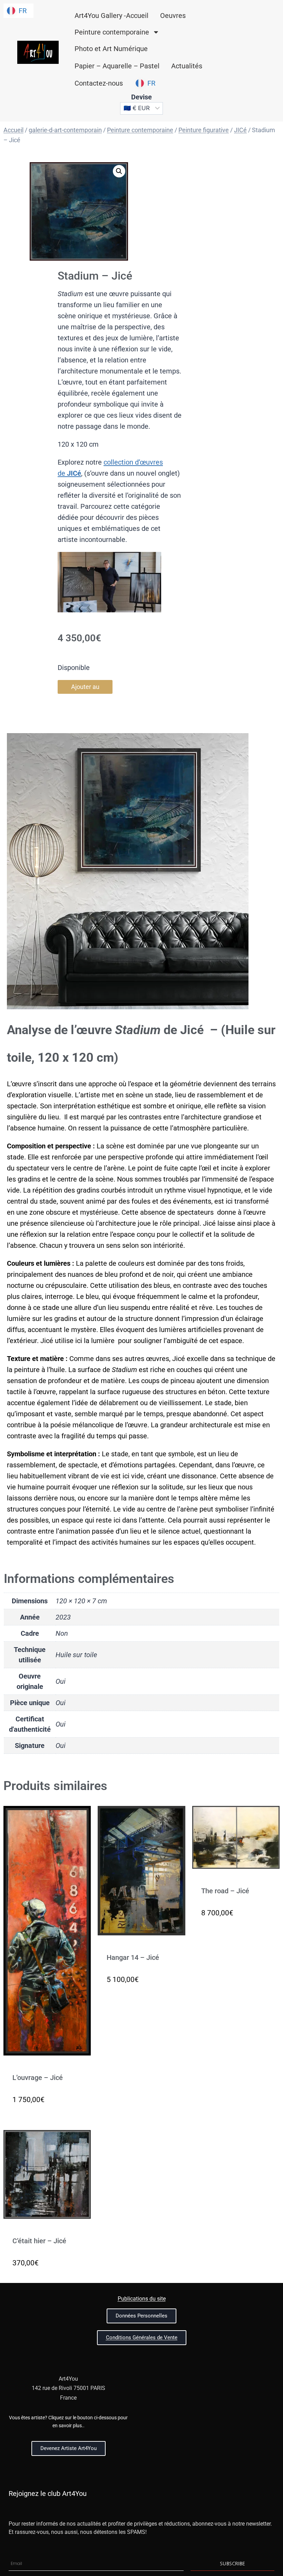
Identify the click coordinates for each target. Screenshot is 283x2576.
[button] (119, 171)
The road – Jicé (225, 1891)
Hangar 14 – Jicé (133, 1957)
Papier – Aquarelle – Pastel (117, 66)
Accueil (13, 130)
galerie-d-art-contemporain (65, 130)
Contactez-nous (99, 83)
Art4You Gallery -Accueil (111, 16)
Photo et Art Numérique (111, 49)
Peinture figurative (204, 130)
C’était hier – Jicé (39, 2241)
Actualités (187, 66)
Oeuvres (173, 16)
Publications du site (142, 2299)
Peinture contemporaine (112, 32)
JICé (240, 130)
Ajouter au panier (85, 688)
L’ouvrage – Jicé (38, 2078)
